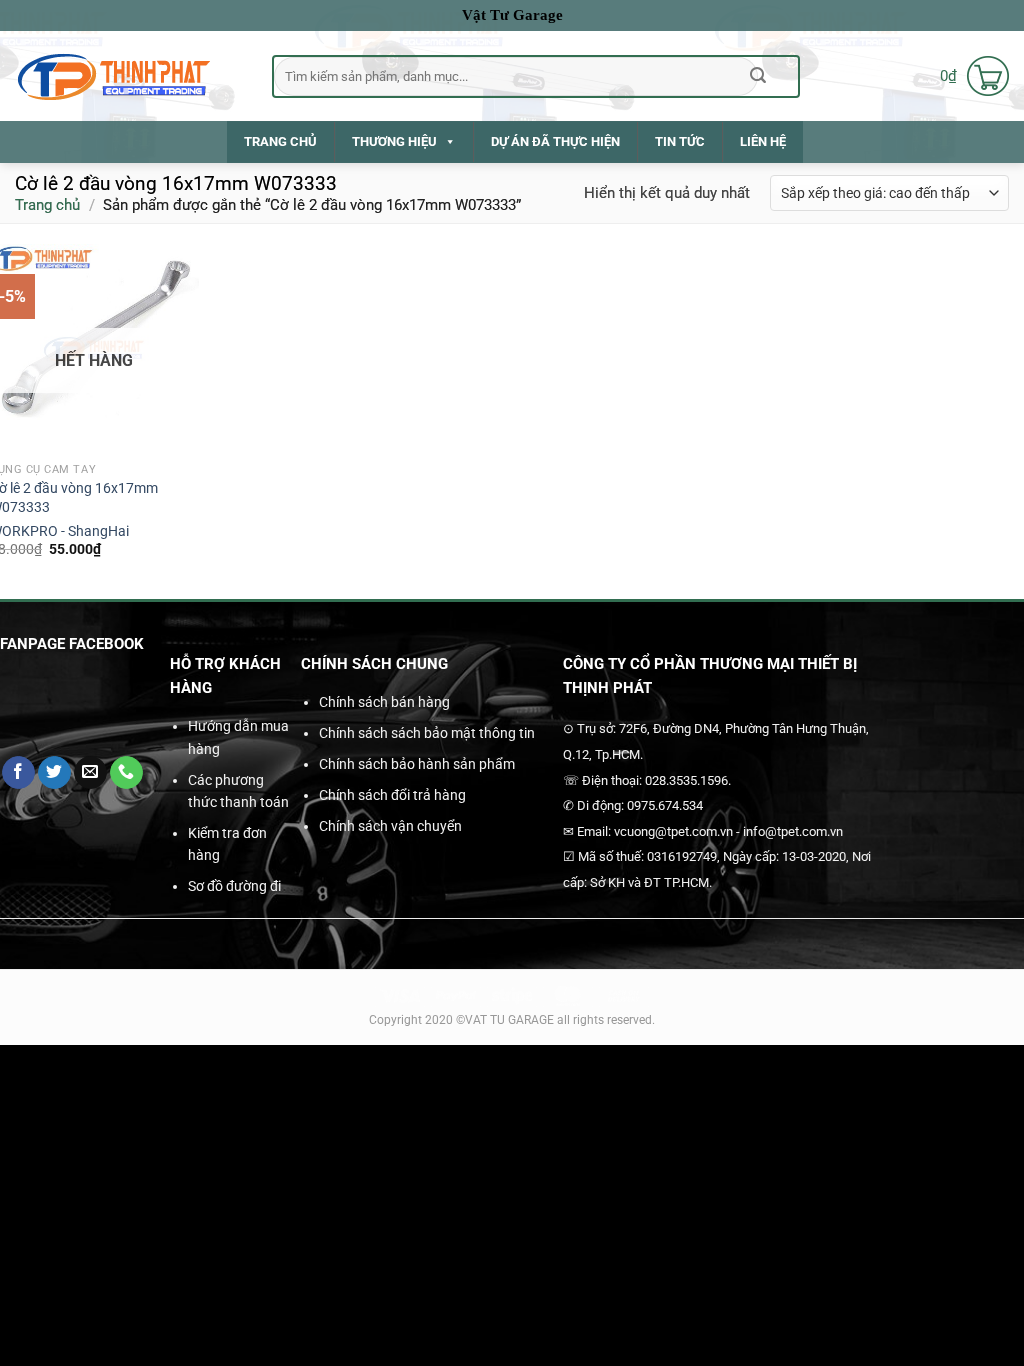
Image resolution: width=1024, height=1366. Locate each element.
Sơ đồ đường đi (234, 886)
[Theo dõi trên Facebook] (18, 773)
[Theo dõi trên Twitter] (54, 773)
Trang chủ (47, 205)
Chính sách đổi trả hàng (392, 795)
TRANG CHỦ (280, 141)
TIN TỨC (680, 141)
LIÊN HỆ (763, 141)
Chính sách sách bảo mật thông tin (427, 733)
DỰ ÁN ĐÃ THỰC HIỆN (555, 141)
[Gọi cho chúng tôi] (126, 773)
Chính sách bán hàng (384, 702)
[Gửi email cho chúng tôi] (90, 773)
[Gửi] (758, 76)
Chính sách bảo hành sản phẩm (417, 764)
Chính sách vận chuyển (390, 826)
